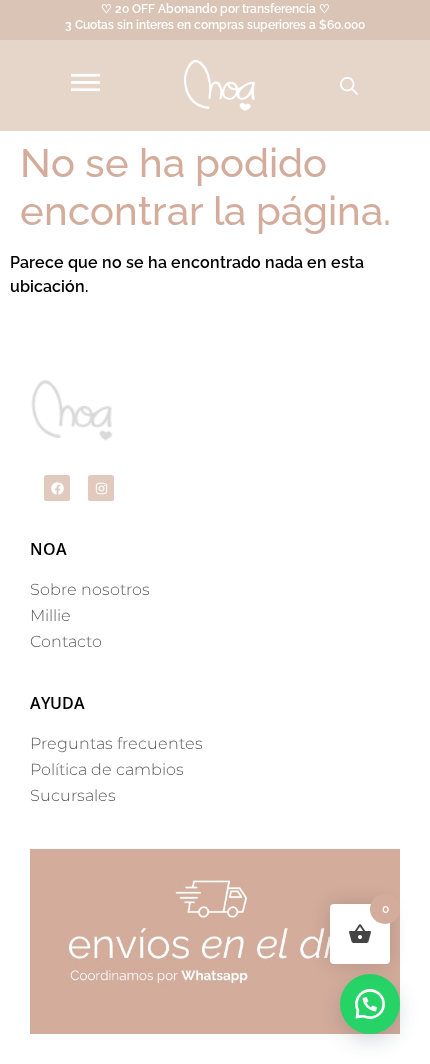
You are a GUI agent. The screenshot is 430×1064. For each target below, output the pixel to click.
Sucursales (73, 795)
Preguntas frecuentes (116, 743)
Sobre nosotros (90, 589)
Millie (50, 615)
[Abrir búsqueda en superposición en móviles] (349, 86)
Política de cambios (107, 769)
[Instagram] (101, 488)
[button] (370, 1004)
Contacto (66, 641)
